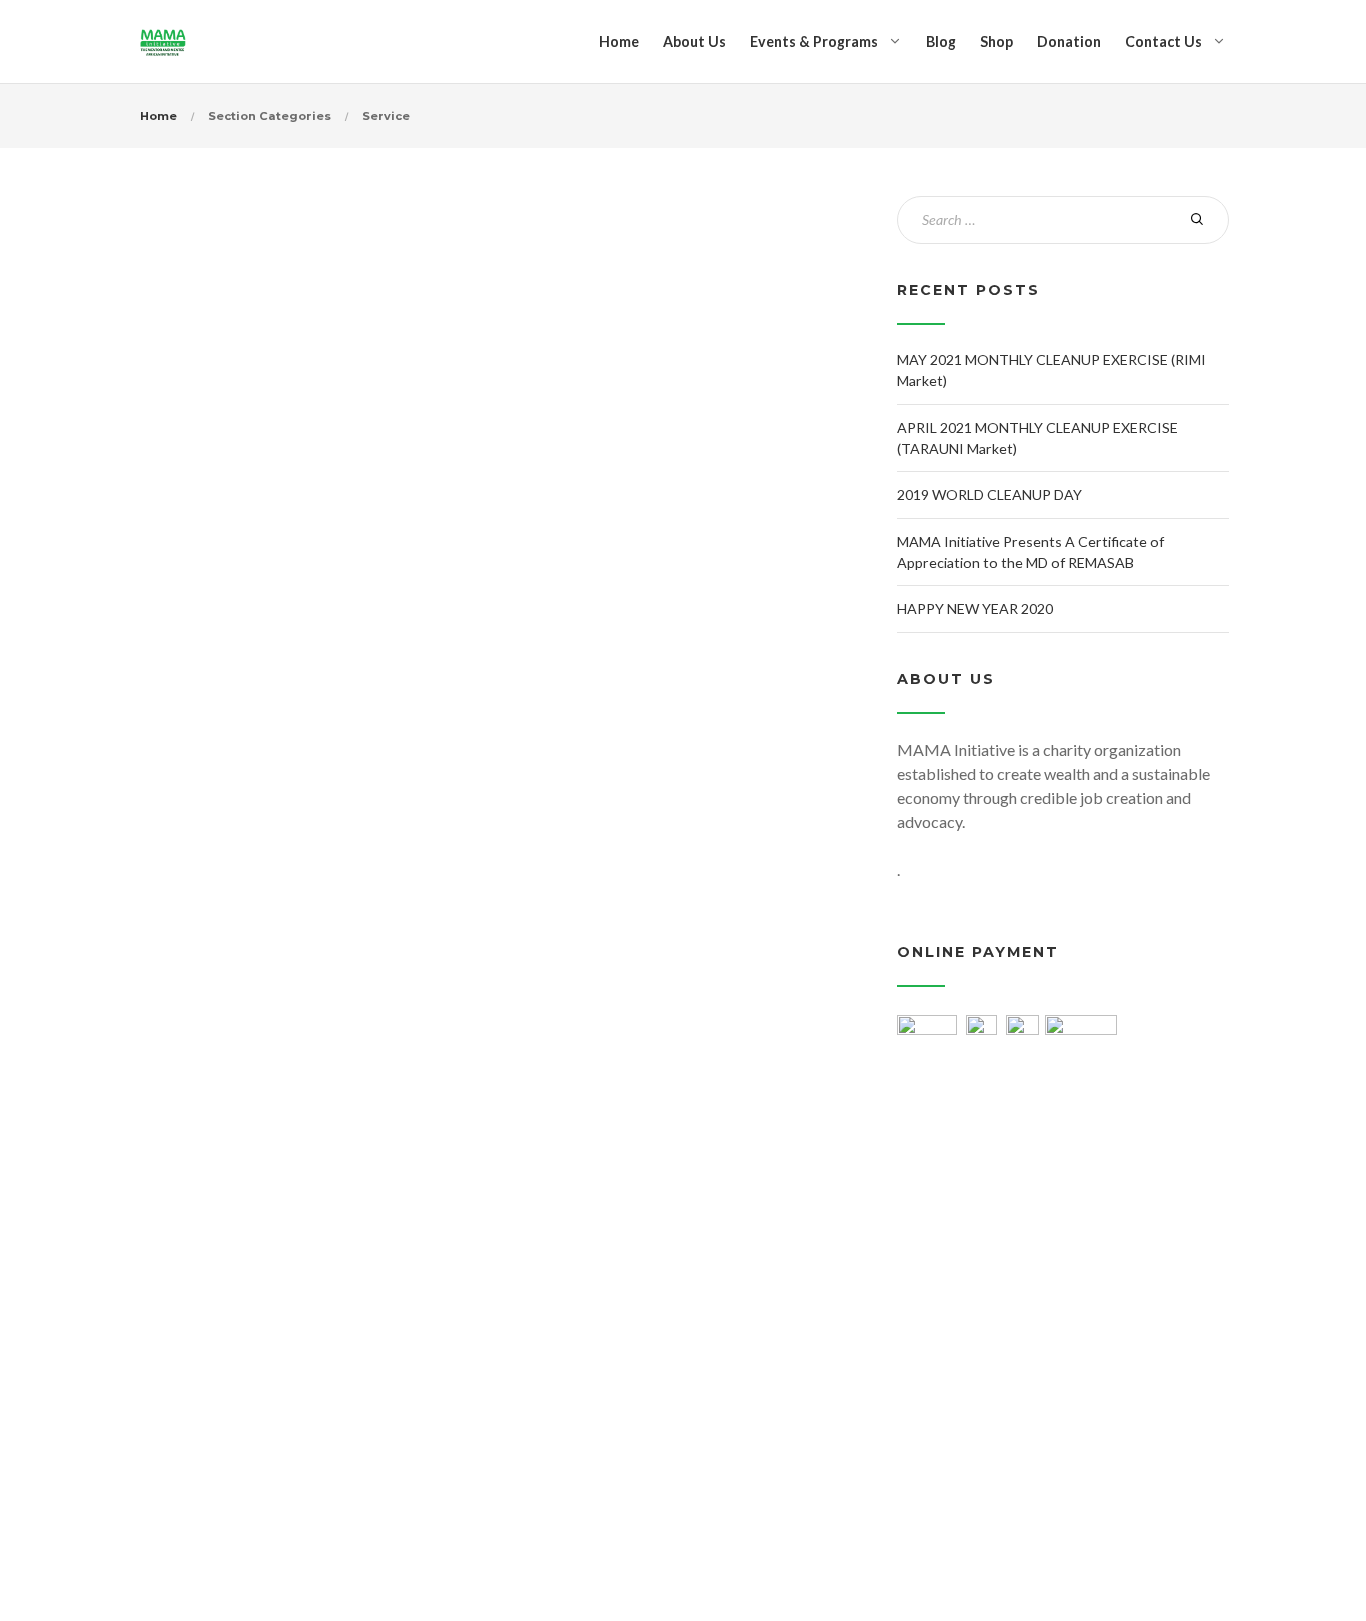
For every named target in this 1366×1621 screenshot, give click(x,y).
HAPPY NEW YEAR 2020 (975, 608)
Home (619, 41)
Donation (1069, 41)
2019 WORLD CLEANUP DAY (989, 494)
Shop (996, 41)
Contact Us (1163, 41)
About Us (694, 41)
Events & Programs (814, 41)
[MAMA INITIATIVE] (163, 41)
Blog (941, 41)
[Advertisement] (1063, 1268)
